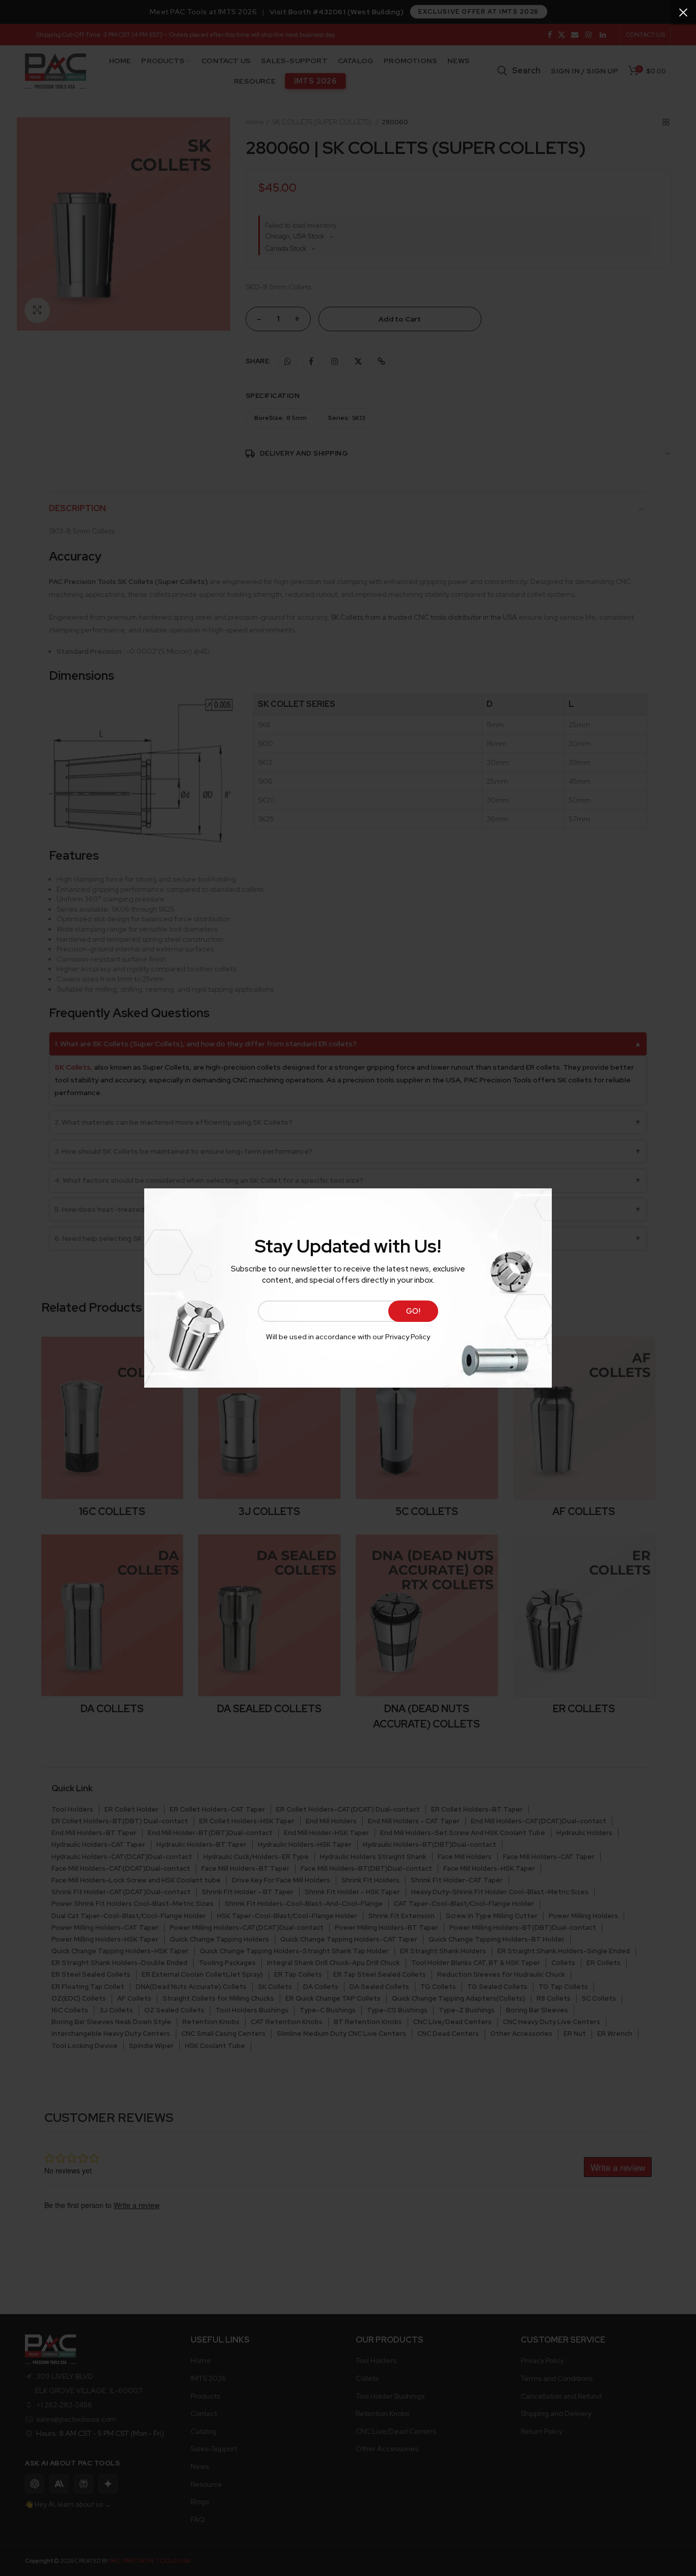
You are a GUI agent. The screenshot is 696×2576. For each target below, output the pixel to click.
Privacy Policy (408, 1337)
